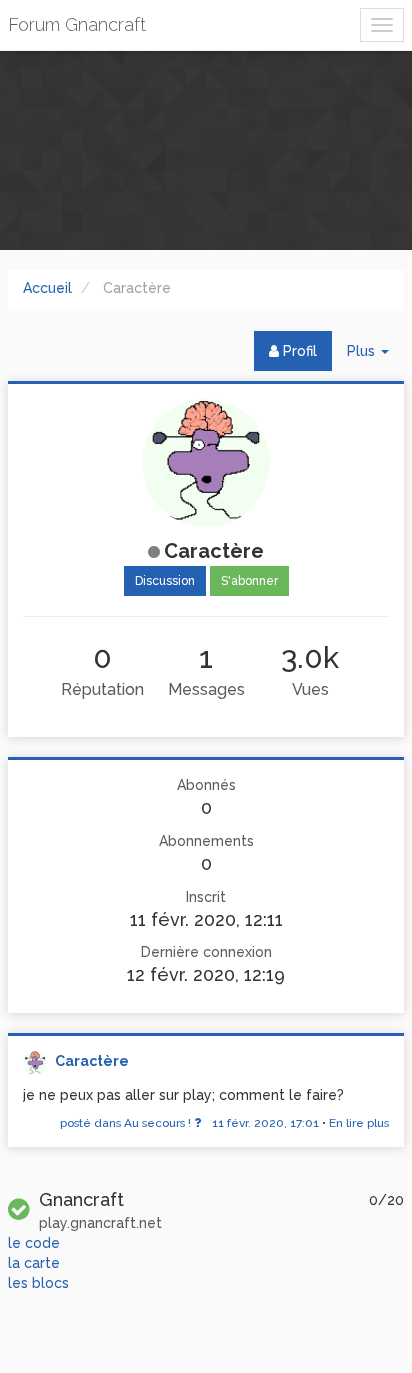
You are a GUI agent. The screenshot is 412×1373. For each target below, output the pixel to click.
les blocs (38, 1283)
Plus (375, 356)
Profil (298, 351)
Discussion (165, 581)
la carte (34, 1263)
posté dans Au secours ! (189, 1123)
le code (34, 1243)
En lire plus (359, 1123)
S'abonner (249, 581)
